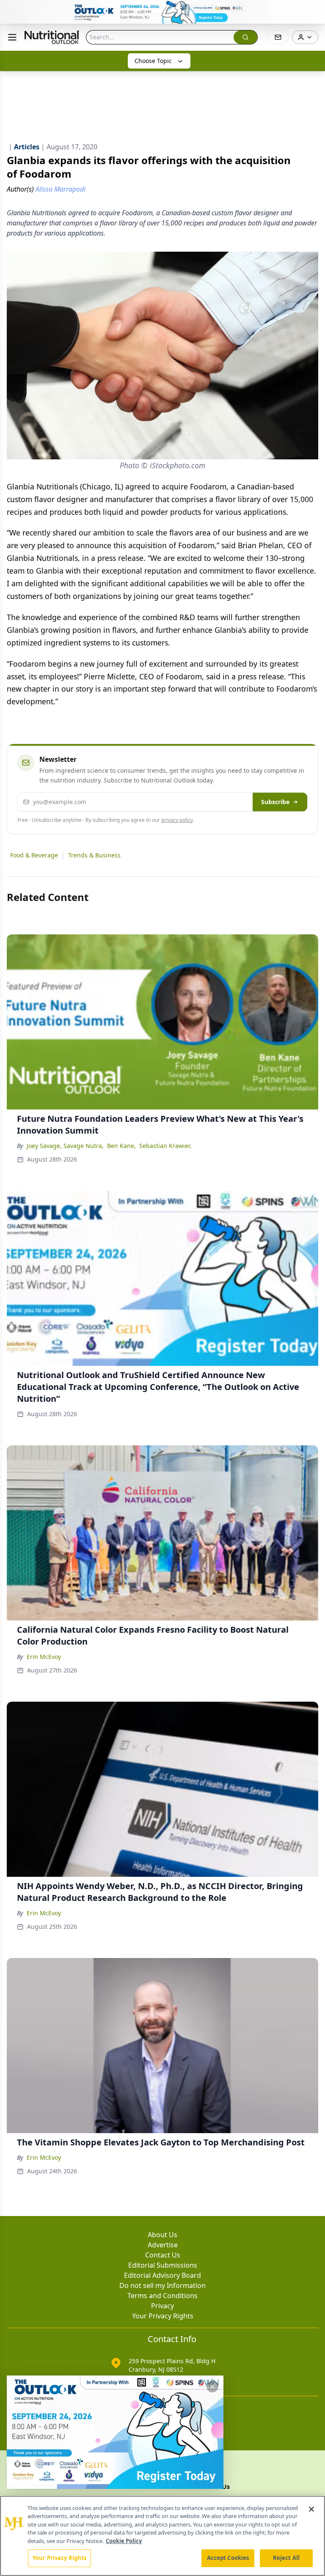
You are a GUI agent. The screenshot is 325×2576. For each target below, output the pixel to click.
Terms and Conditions (162, 2296)
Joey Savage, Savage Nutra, (65, 1146)
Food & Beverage (34, 855)
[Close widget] (212, 2387)
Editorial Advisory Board (162, 2275)
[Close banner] (314, 11)
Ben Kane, (121, 1146)
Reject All (286, 2558)
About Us (162, 2235)
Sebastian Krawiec (165, 1146)
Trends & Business (94, 855)
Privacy (162, 2306)
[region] (162, 2536)
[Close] (311, 2509)
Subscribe (275, 802)
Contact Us (163, 2255)
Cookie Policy (124, 2541)
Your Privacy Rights (163, 2316)
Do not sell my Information (162, 2285)
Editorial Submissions (163, 2265)
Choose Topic (153, 61)
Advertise (163, 2245)
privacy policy (177, 820)
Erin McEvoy (44, 1657)
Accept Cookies (228, 2558)
